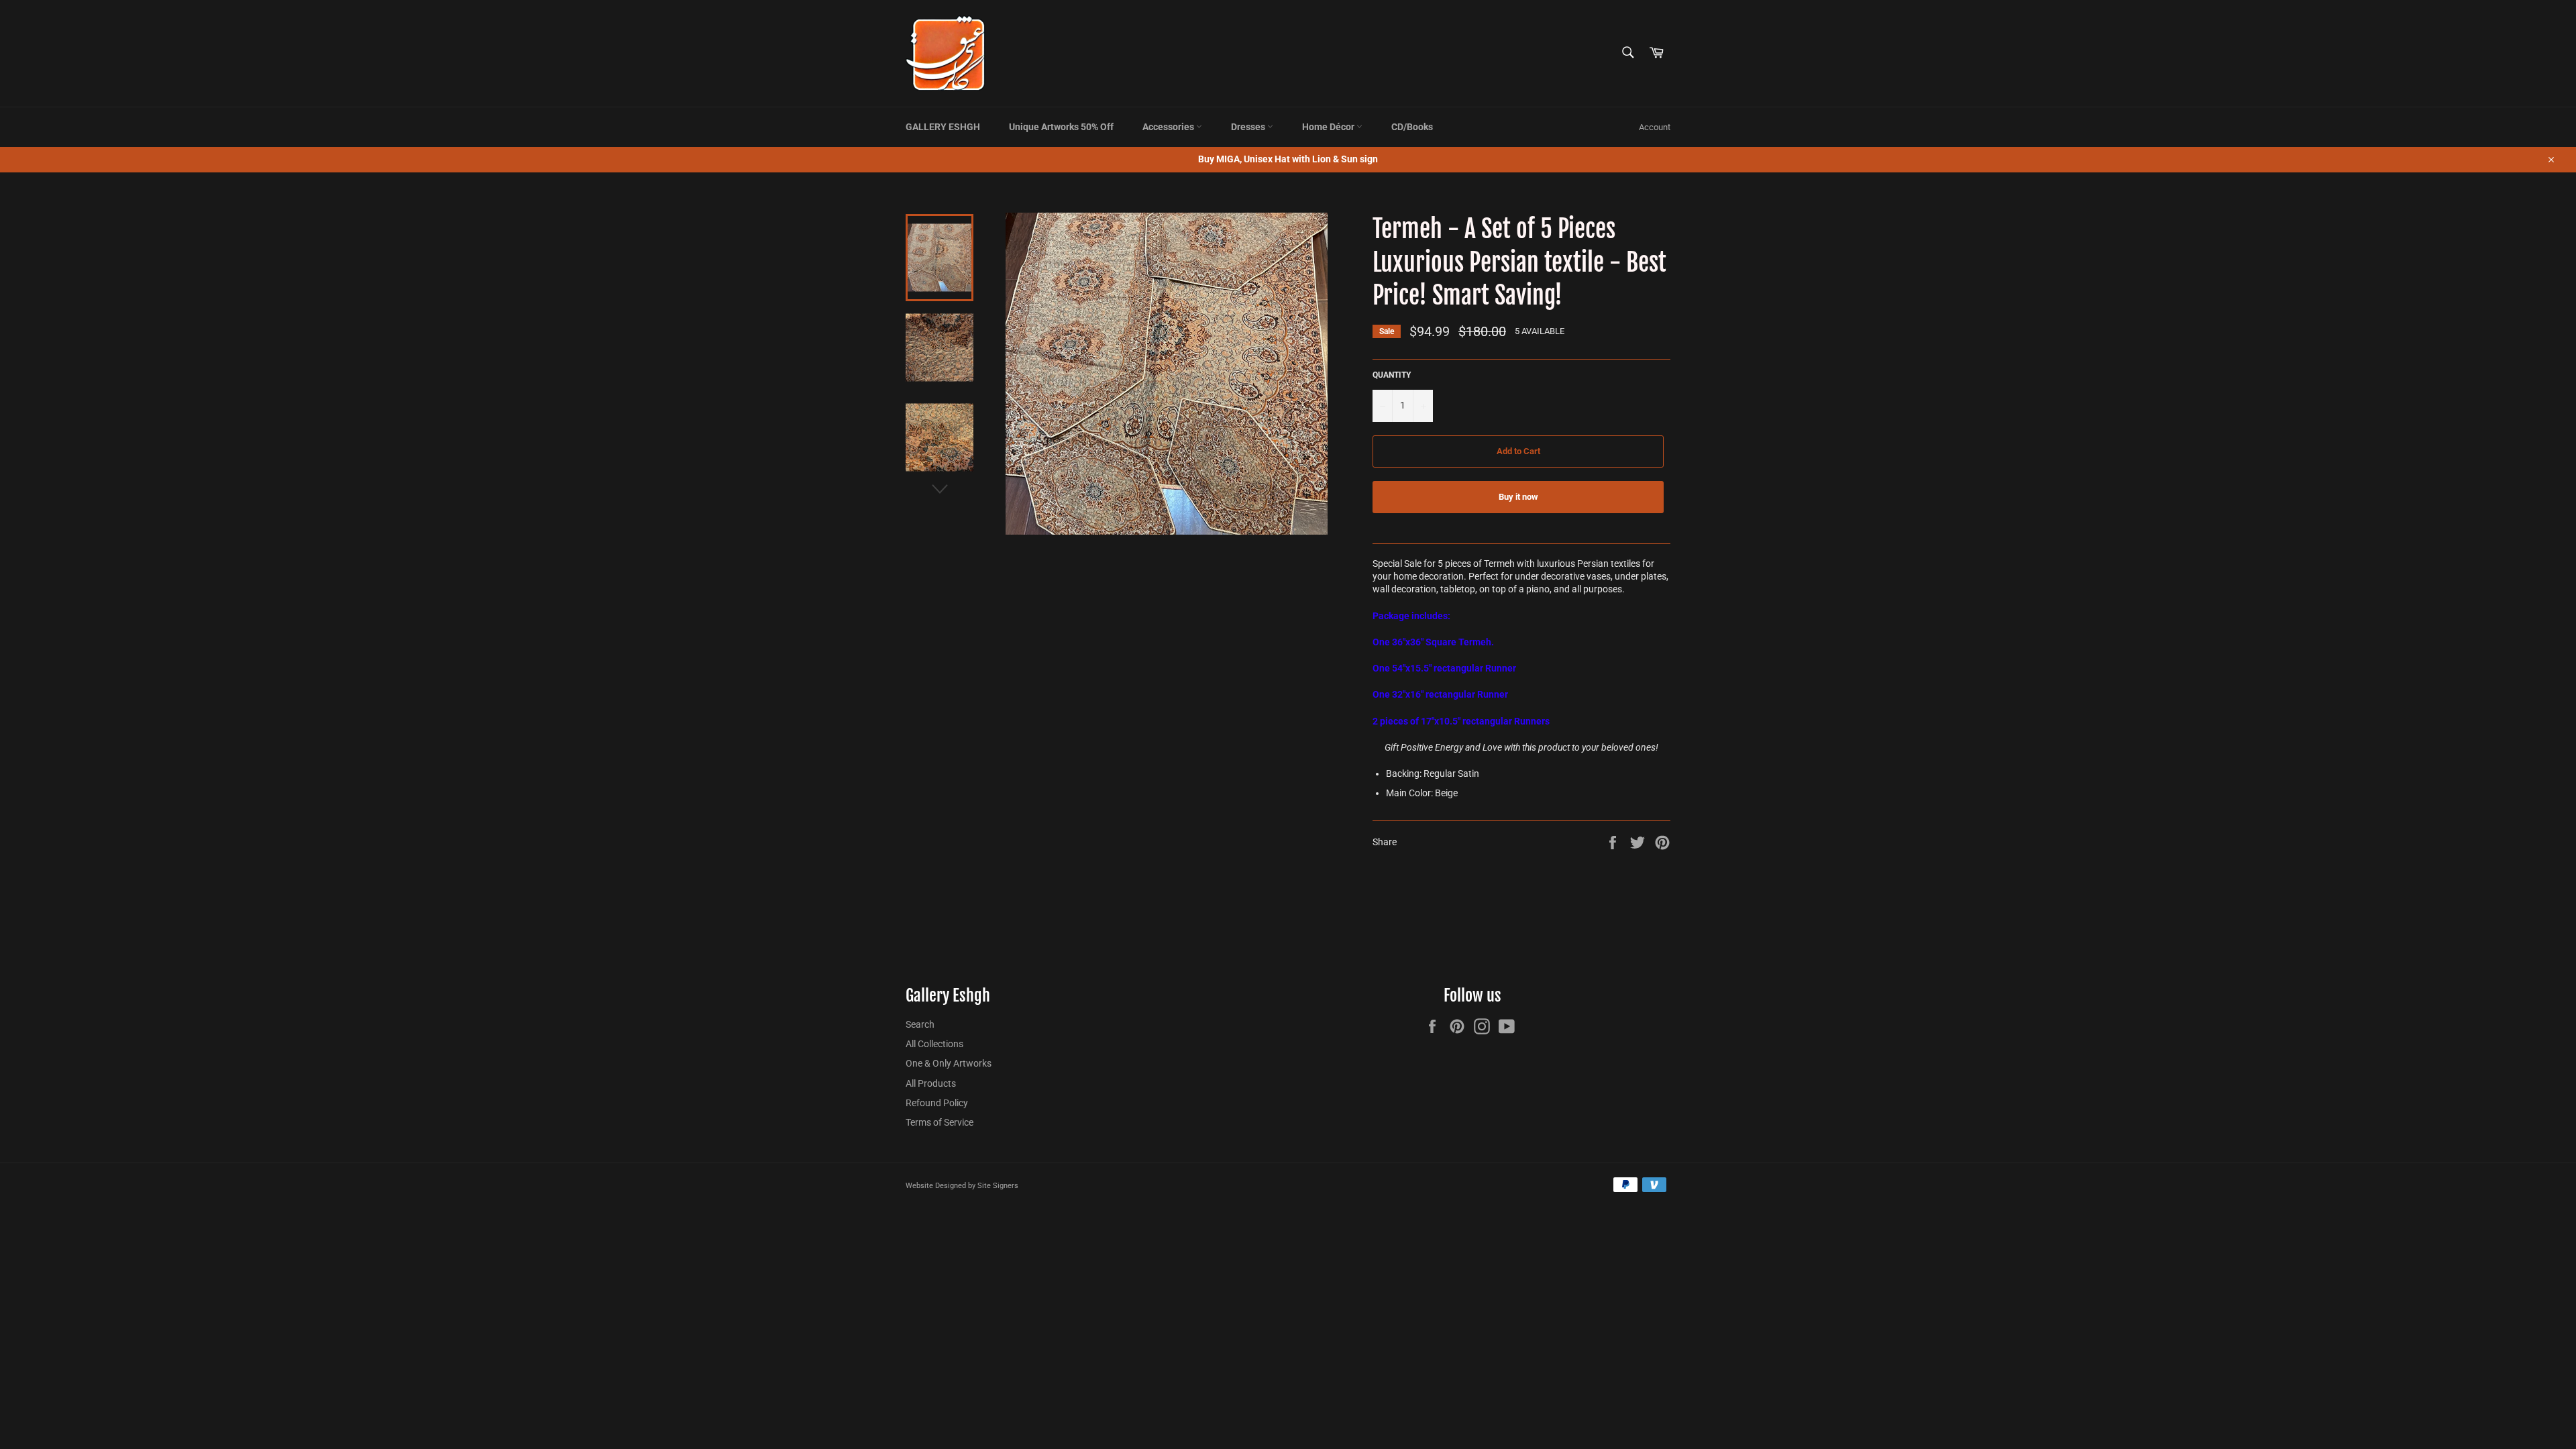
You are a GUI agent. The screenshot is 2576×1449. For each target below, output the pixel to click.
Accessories (1169, 127)
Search (920, 1024)
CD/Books (1412, 127)
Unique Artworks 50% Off (1061, 127)
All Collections (934, 1044)
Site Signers (998, 1186)
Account (1655, 127)
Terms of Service (940, 1122)
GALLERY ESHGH (943, 127)
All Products (931, 1083)
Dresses (1249, 127)
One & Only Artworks (949, 1063)
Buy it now (1518, 497)
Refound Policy (937, 1103)
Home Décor (1329, 127)
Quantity (1392, 375)
